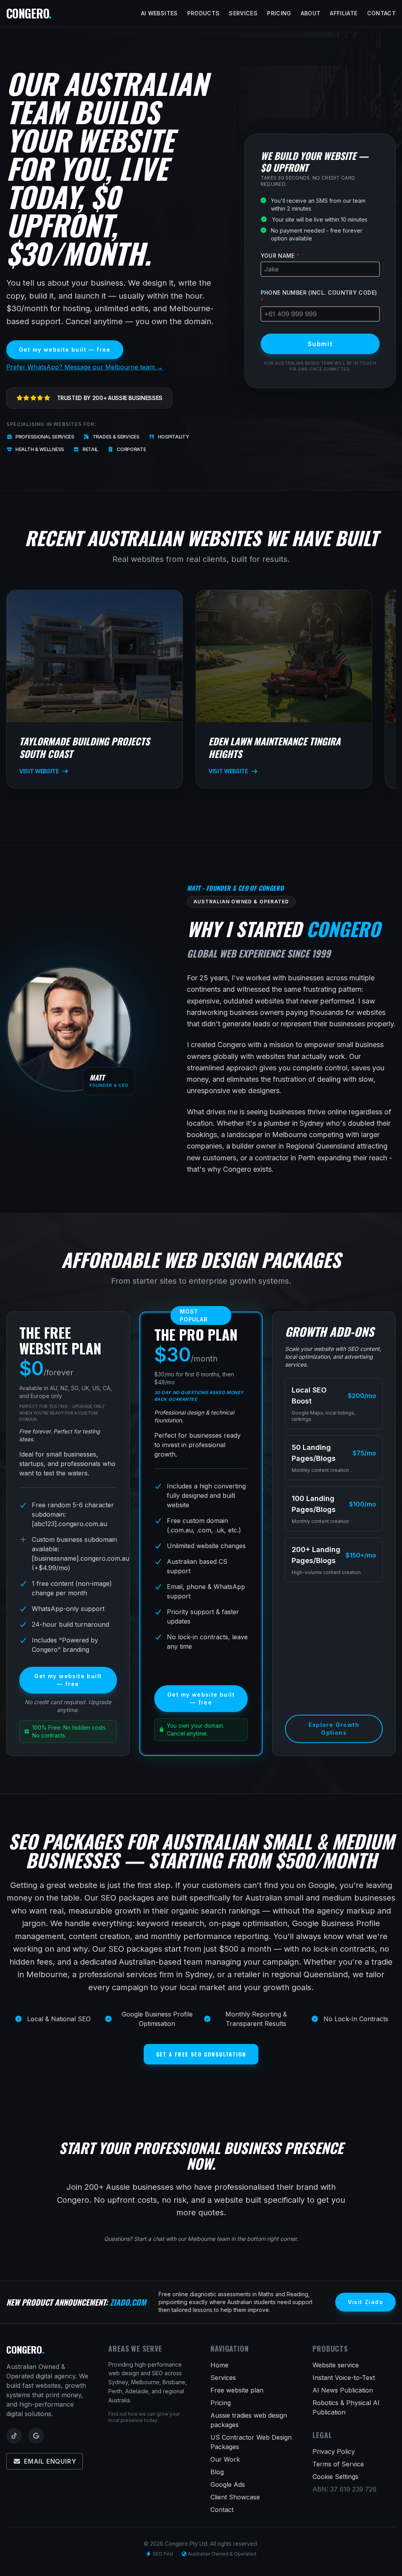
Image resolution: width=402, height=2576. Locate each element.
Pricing (279, 13)
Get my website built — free (65, 350)
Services (243, 13)
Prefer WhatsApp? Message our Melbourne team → (85, 367)
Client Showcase (235, 2497)
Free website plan (237, 2390)
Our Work (225, 2459)
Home (219, 2365)
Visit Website (39, 771)
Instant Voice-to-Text (344, 2378)
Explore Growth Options (334, 1729)
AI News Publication (343, 2390)
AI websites (159, 13)
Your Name (280, 256)
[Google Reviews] (36, 2436)
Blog (217, 2472)
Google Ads (228, 2484)
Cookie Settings (335, 2477)
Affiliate (344, 13)
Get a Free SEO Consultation (201, 2054)
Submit (320, 344)
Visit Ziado (365, 2302)
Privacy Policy (334, 2451)
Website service (336, 2365)
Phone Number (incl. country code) (319, 296)
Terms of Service (338, 2464)
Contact (381, 13)
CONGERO (29, 13)
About (311, 13)
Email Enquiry (50, 2461)
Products (204, 13)
